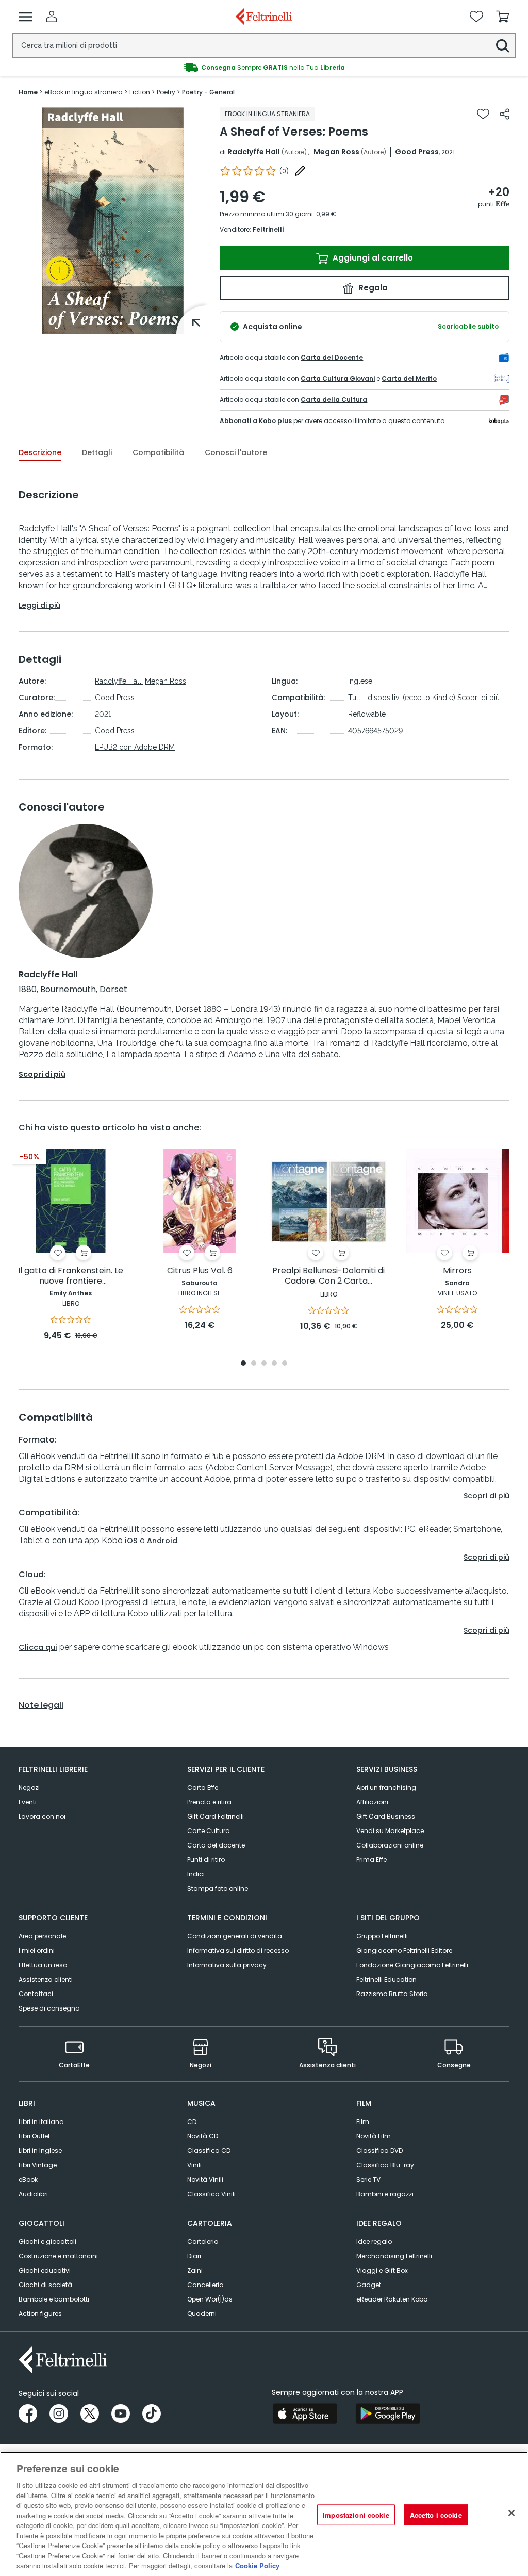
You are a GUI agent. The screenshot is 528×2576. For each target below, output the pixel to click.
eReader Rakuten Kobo (392, 2299)
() (284, 171)
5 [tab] (285, 1364)
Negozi (29, 1787)
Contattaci (36, 1994)
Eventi (28, 1802)
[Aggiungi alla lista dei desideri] (483, 114)
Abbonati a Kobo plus (256, 421)
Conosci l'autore (236, 452)
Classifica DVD (379, 2151)
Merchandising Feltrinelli (394, 2256)
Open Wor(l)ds (210, 2299)
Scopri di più (478, 698)
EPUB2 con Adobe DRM (135, 747)
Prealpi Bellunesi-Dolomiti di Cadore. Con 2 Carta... (328, 1276)
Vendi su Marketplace (390, 1831)
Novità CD (203, 2136)
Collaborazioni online (390, 1845)
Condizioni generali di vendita (235, 1936)
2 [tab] (254, 1364)
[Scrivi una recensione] (300, 171)
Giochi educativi (45, 2270)
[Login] (52, 17)
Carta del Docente (332, 357)
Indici (196, 1874)
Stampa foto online (218, 1889)
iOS (131, 1541)
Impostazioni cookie (356, 2514)
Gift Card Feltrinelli (216, 1816)
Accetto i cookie (436, 2514)
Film (363, 2122)
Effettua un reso (43, 1965)
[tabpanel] (71, 1246)
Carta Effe (203, 1787)
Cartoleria (203, 2241)
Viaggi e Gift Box (382, 2270)
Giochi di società (45, 2285)
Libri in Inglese (40, 2151)
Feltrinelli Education (386, 1979)
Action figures (40, 2314)
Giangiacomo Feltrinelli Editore (404, 1950)
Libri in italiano (41, 2122)
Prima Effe (372, 1860)
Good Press (417, 152)
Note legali (41, 1705)
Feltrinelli (268, 229)
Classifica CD (209, 2151)
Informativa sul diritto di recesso (238, 1950)
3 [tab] (264, 1364)
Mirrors (457, 1271)
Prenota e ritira (209, 1802)
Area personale (42, 1936)
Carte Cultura (209, 1831)
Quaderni (202, 2314)
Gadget (369, 2285)
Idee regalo (374, 2241)
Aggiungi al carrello (372, 258)
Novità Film (374, 2136)
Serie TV (368, 2180)
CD (192, 2122)
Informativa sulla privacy (227, 1965)
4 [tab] (274, 1364)
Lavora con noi (42, 1816)
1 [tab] (243, 1364)
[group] (264, 68)
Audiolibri (33, 2194)
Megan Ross (336, 152)
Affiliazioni (372, 1802)
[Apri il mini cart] (503, 17)
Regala (372, 288)
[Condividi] (505, 114)
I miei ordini (37, 1950)
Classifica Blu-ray (385, 2165)
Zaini (195, 2270)
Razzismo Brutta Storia (392, 1994)
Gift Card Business (386, 1816)
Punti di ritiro (206, 1860)
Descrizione (40, 452)
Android (162, 1541)
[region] (264, 2514)
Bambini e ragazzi (385, 2194)
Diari (194, 2256)
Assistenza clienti (46, 1979)
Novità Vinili (205, 2180)
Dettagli (97, 452)
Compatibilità (158, 452)
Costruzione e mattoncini (58, 2256)
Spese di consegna (49, 2008)
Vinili (194, 2165)
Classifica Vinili (211, 2194)
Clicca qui (38, 1647)
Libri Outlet (34, 2136)
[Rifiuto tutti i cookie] (511, 2513)
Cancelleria (205, 2285)
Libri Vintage (38, 2165)
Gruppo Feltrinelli (382, 1936)
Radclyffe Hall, (119, 681)
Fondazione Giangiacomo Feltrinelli (412, 1965)
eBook (28, 2180)
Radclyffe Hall (254, 152)
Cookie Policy (257, 2565)
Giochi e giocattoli (47, 2241)
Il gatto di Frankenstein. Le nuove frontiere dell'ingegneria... (71, 1276)
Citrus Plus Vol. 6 (200, 1271)
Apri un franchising (386, 1787)
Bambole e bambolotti (54, 2299)
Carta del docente (216, 1845)
